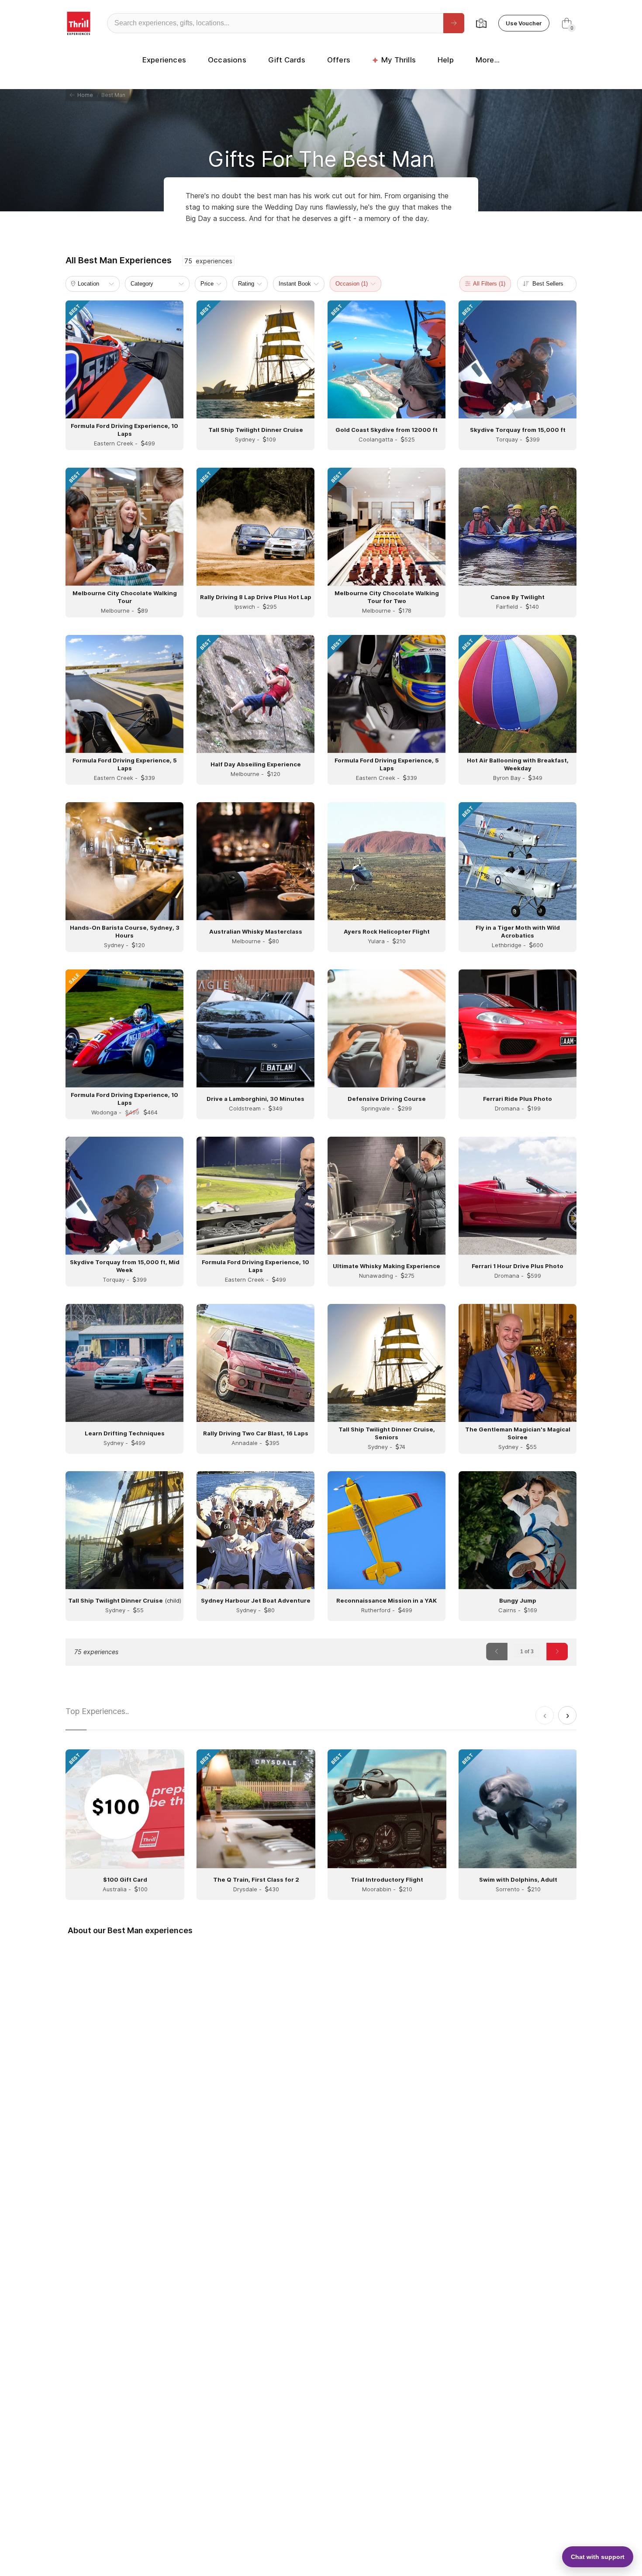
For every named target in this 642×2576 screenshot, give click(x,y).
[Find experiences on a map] (481, 23)
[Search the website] (454, 23)
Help (446, 60)
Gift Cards (287, 60)
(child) (125, 1600)
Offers (339, 60)
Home (84, 95)
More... (488, 60)
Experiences (164, 60)
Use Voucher (524, 23)
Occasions (227, 60)
